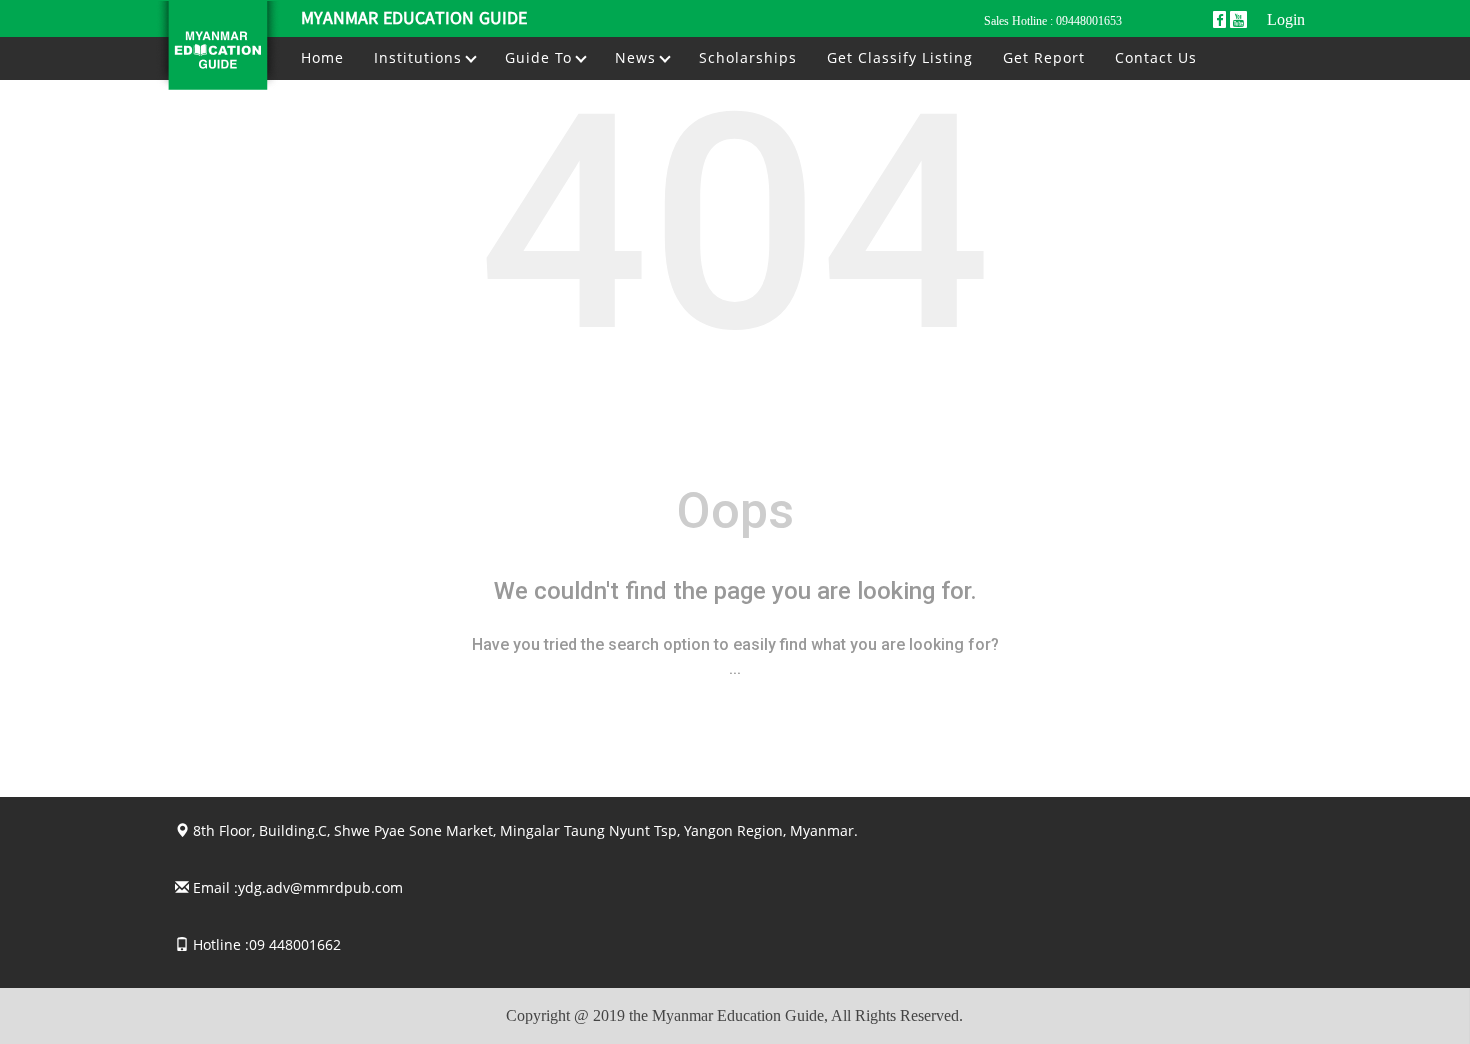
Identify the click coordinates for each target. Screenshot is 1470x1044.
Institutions (420, 57)
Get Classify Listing (900, 57)
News (638, 57)
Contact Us (1156, 57)
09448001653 (1089, 21)
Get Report (1044, 57)
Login (1286, 19)
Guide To (541, 57)
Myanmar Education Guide (414, 19)
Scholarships (748, 57)
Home (322, 57)
